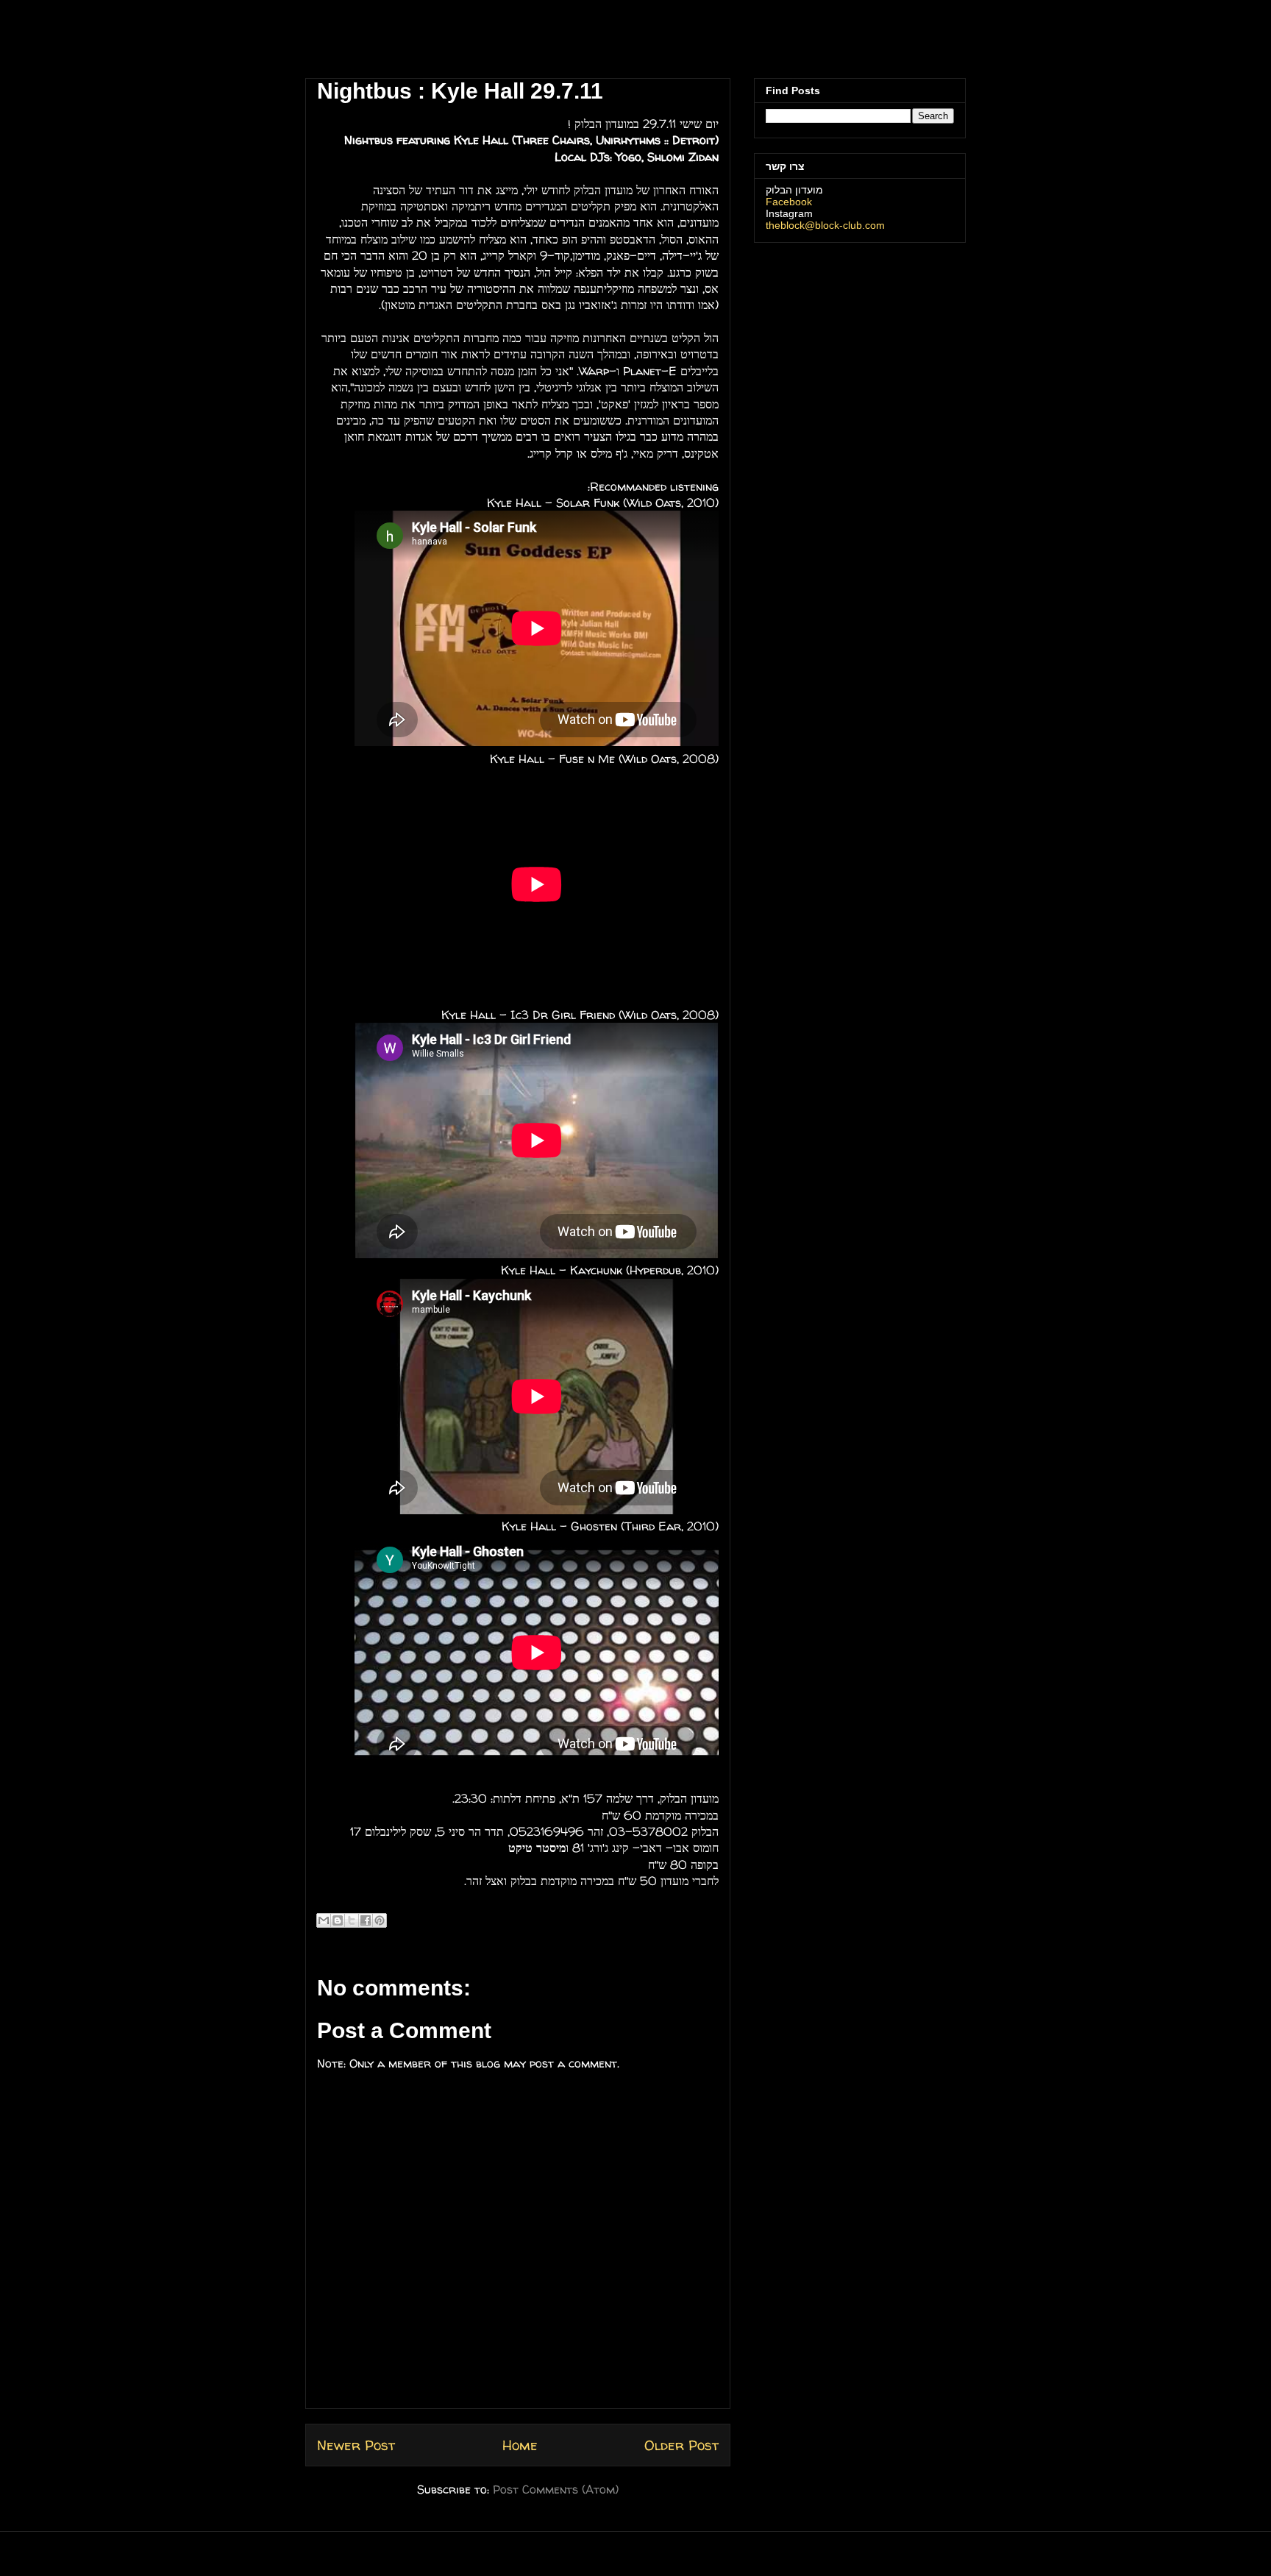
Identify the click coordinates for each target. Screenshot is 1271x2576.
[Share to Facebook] (366, 1920)
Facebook (789, 202)
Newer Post (356, 2445)
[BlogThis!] (338, 1920)
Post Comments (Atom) (556, 2489)
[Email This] (324, 1920)
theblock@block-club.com (825, 225)
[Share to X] (352, 1920)
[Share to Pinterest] (380, 1920)
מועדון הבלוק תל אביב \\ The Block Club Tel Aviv (404, 43)
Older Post (681, 2445)
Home (520, 2445)
